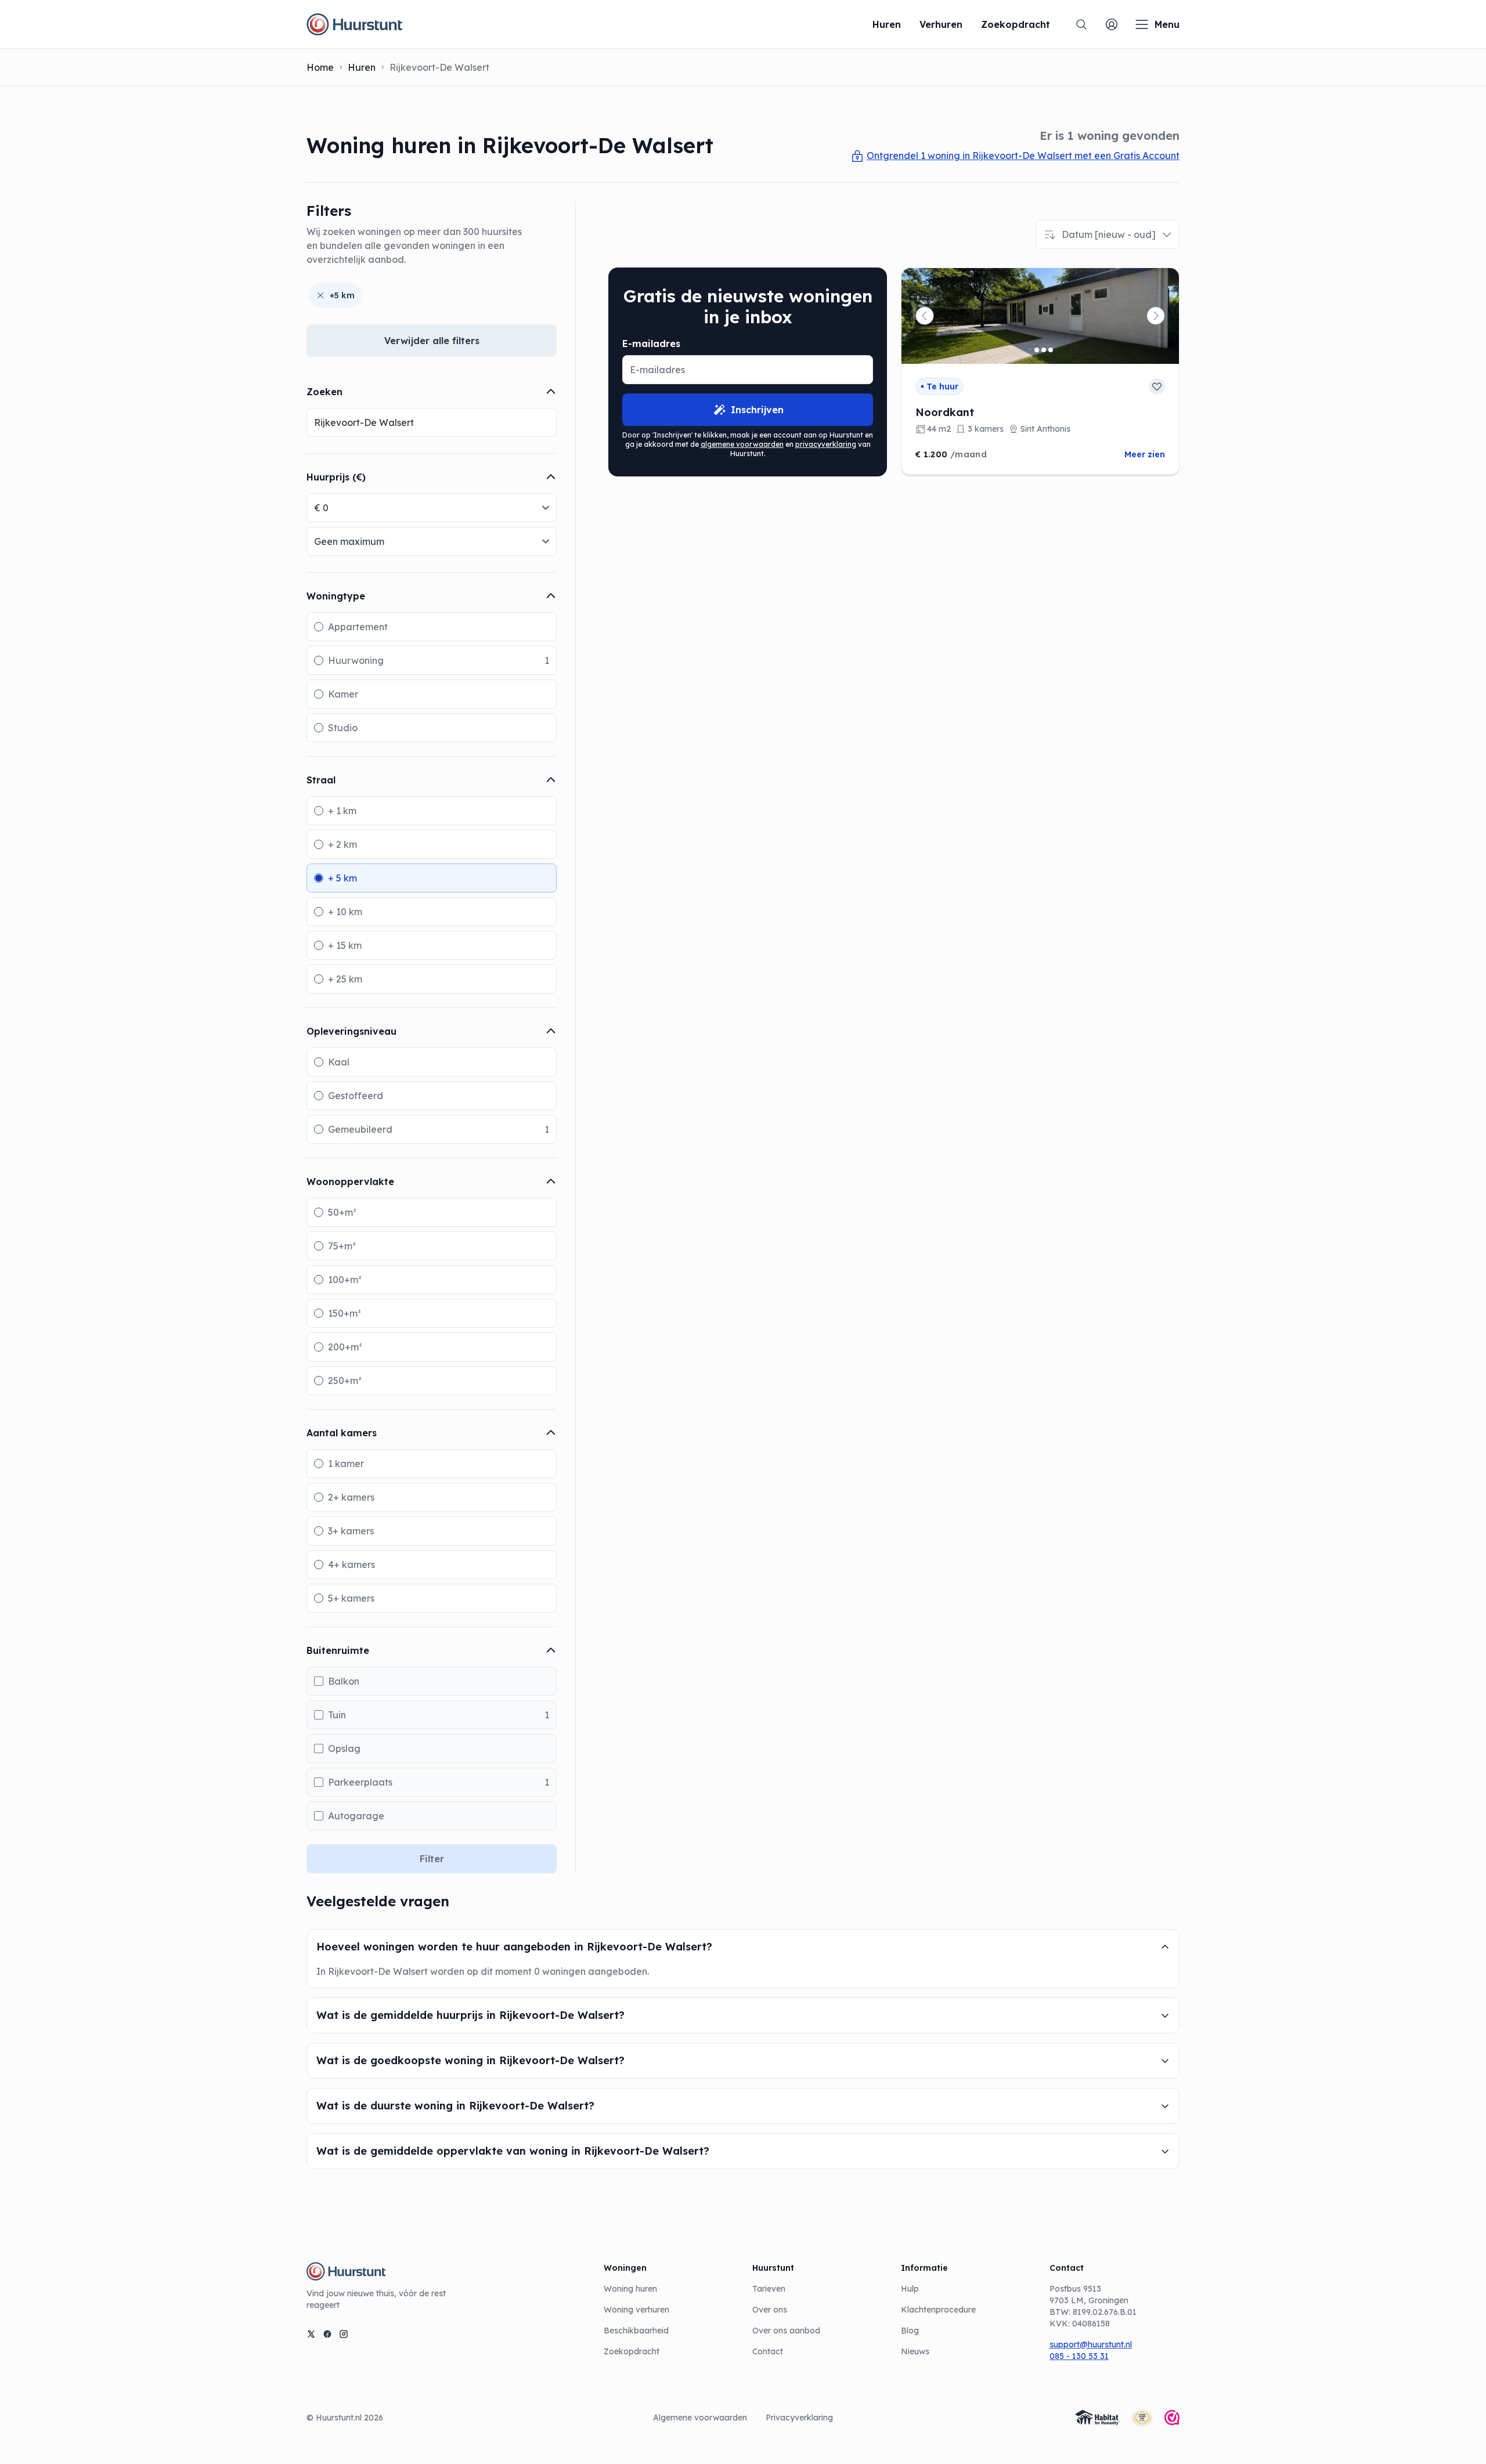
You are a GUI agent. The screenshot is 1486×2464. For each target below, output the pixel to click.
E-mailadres (651, 344)
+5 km (342, 295)
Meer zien (1145, 454)
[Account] (1112, 24)
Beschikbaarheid (636, 2331)
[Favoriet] (1157, 386)
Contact (768, 2351)
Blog (910, 2331)
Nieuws (915, 2351)
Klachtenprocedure (938, 2310)
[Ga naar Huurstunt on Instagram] (344, 2334)
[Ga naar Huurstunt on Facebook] (327, 2334)
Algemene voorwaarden (700, 2418)
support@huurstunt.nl (1091, 2344)
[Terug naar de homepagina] (354, 24)
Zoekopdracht (632, 2351)
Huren (362, 67)
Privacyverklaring (799, 2418)
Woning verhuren (636, 2310)
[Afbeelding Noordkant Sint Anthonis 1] (1030, 350)
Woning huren (630, 2289)
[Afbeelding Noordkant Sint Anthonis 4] (1051, 350)
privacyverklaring (826, 444)
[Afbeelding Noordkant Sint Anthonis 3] (1044, 350)
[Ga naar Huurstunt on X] (311, 2334)
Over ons (770, 2310)
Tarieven (769, 2289)
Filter (432, 1859)
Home (320, 67)
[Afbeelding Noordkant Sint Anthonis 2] (1037, 350)
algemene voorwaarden (742, 444)
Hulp (910, 2289)
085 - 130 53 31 (1079, 2356)
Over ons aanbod (786, 2331)
